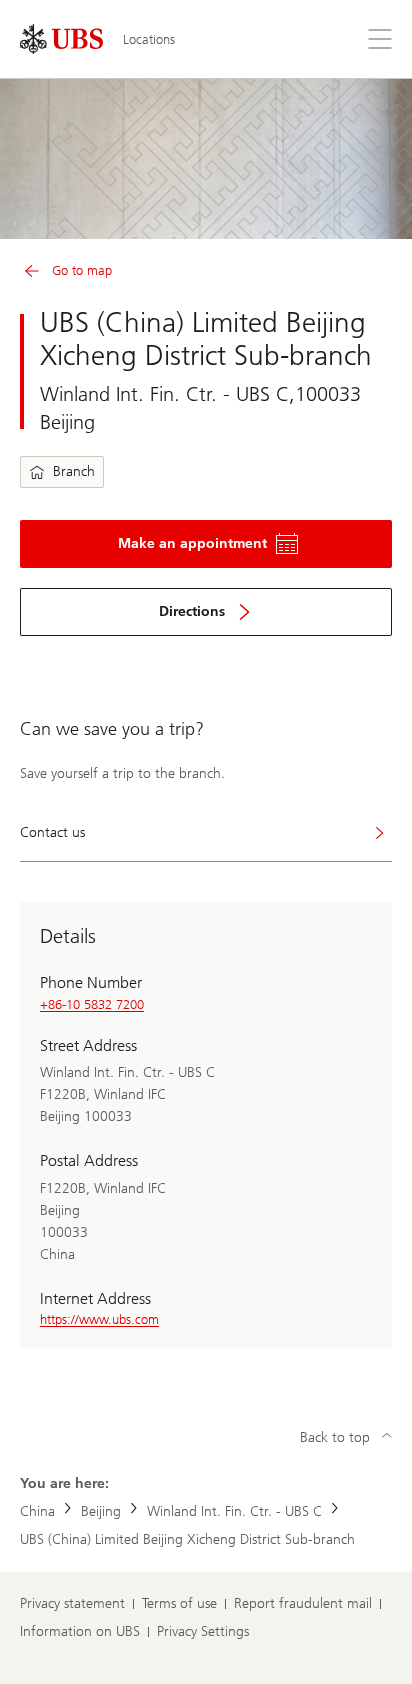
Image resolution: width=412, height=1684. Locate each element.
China (37, 1511)
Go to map (82, 270)
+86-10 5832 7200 (92, 1004)
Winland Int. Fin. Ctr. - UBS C (234, 1511)
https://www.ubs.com (99, 1319)
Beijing (101, 1511)
